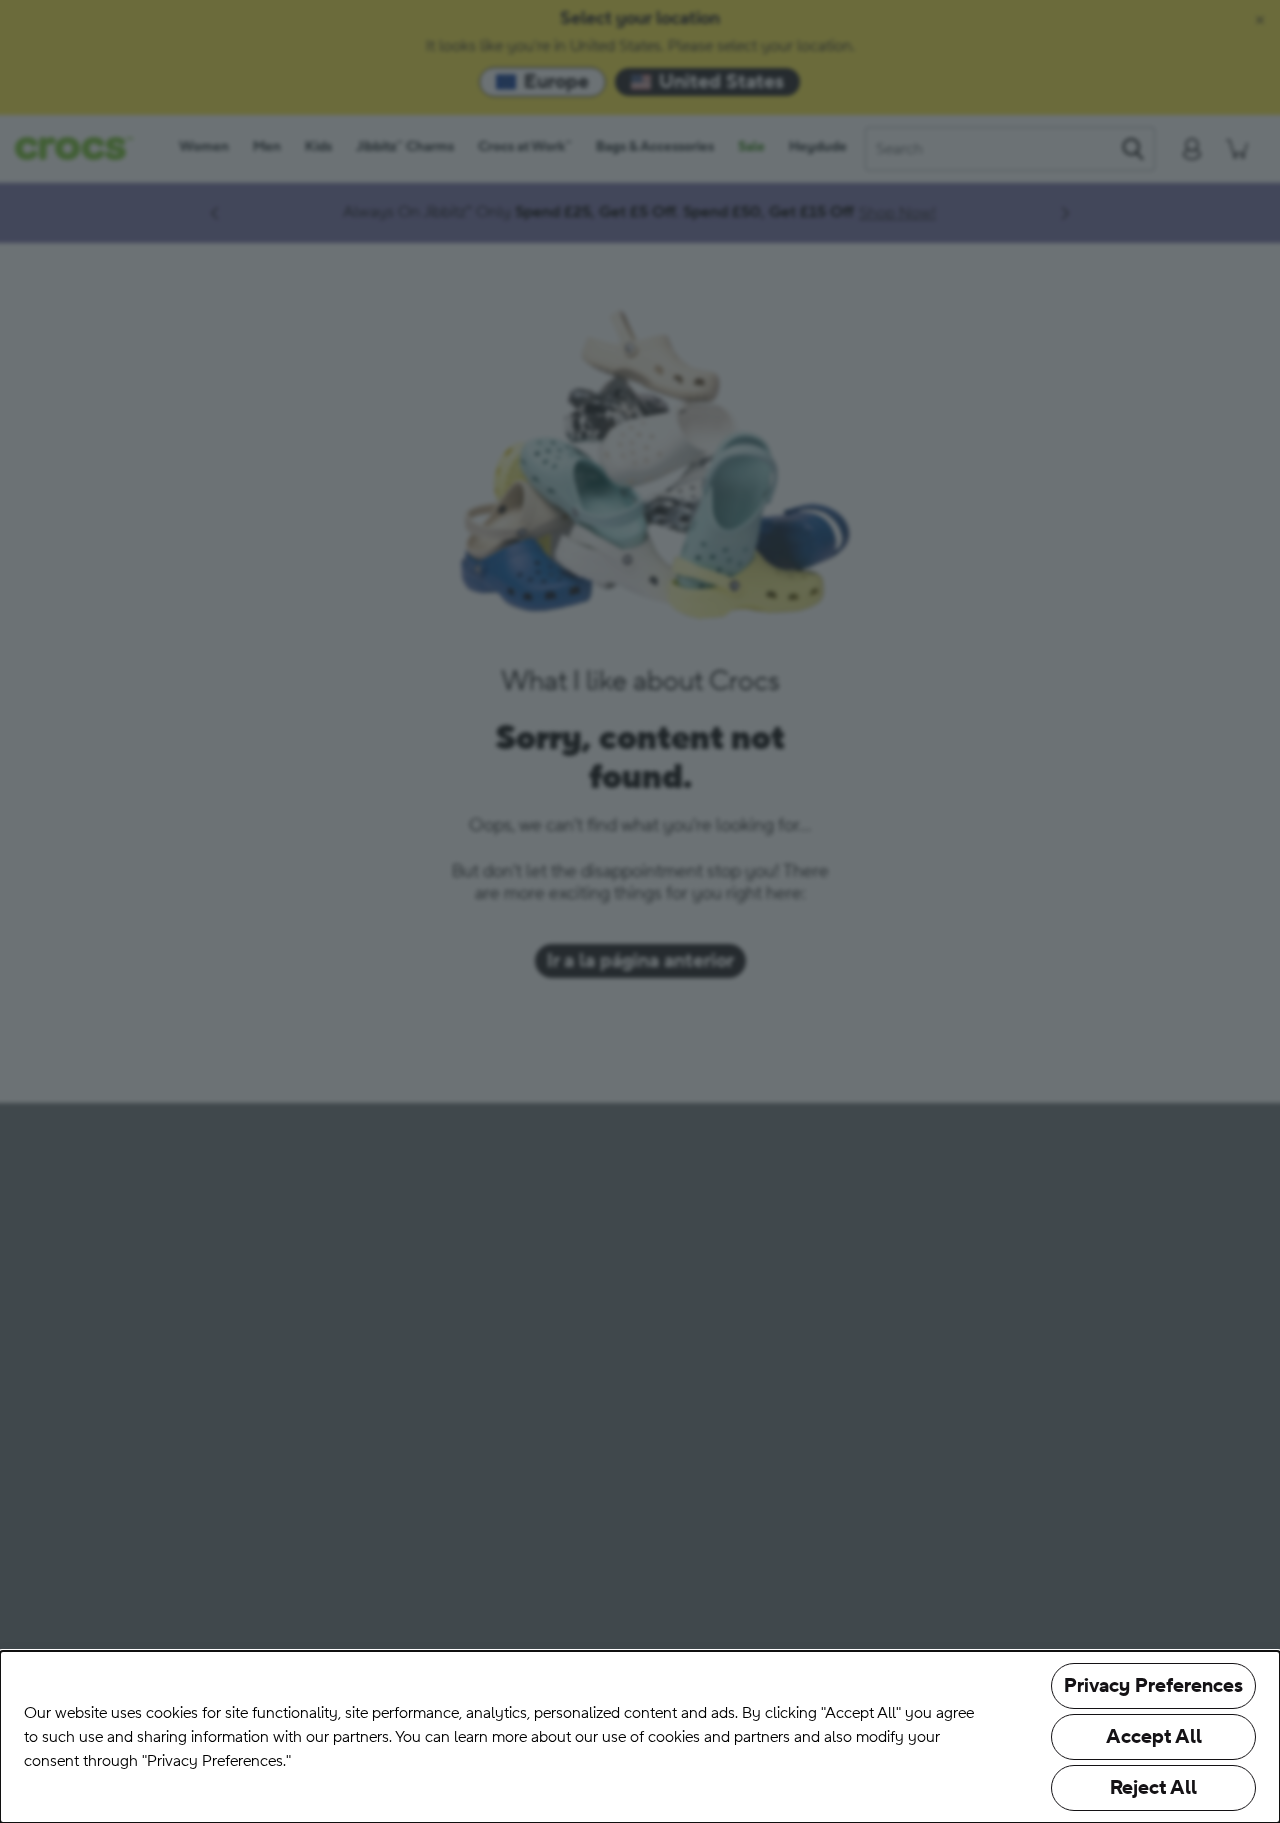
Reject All (1153, 1788)
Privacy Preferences (1153, 1686)
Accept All (1154, 1737)
